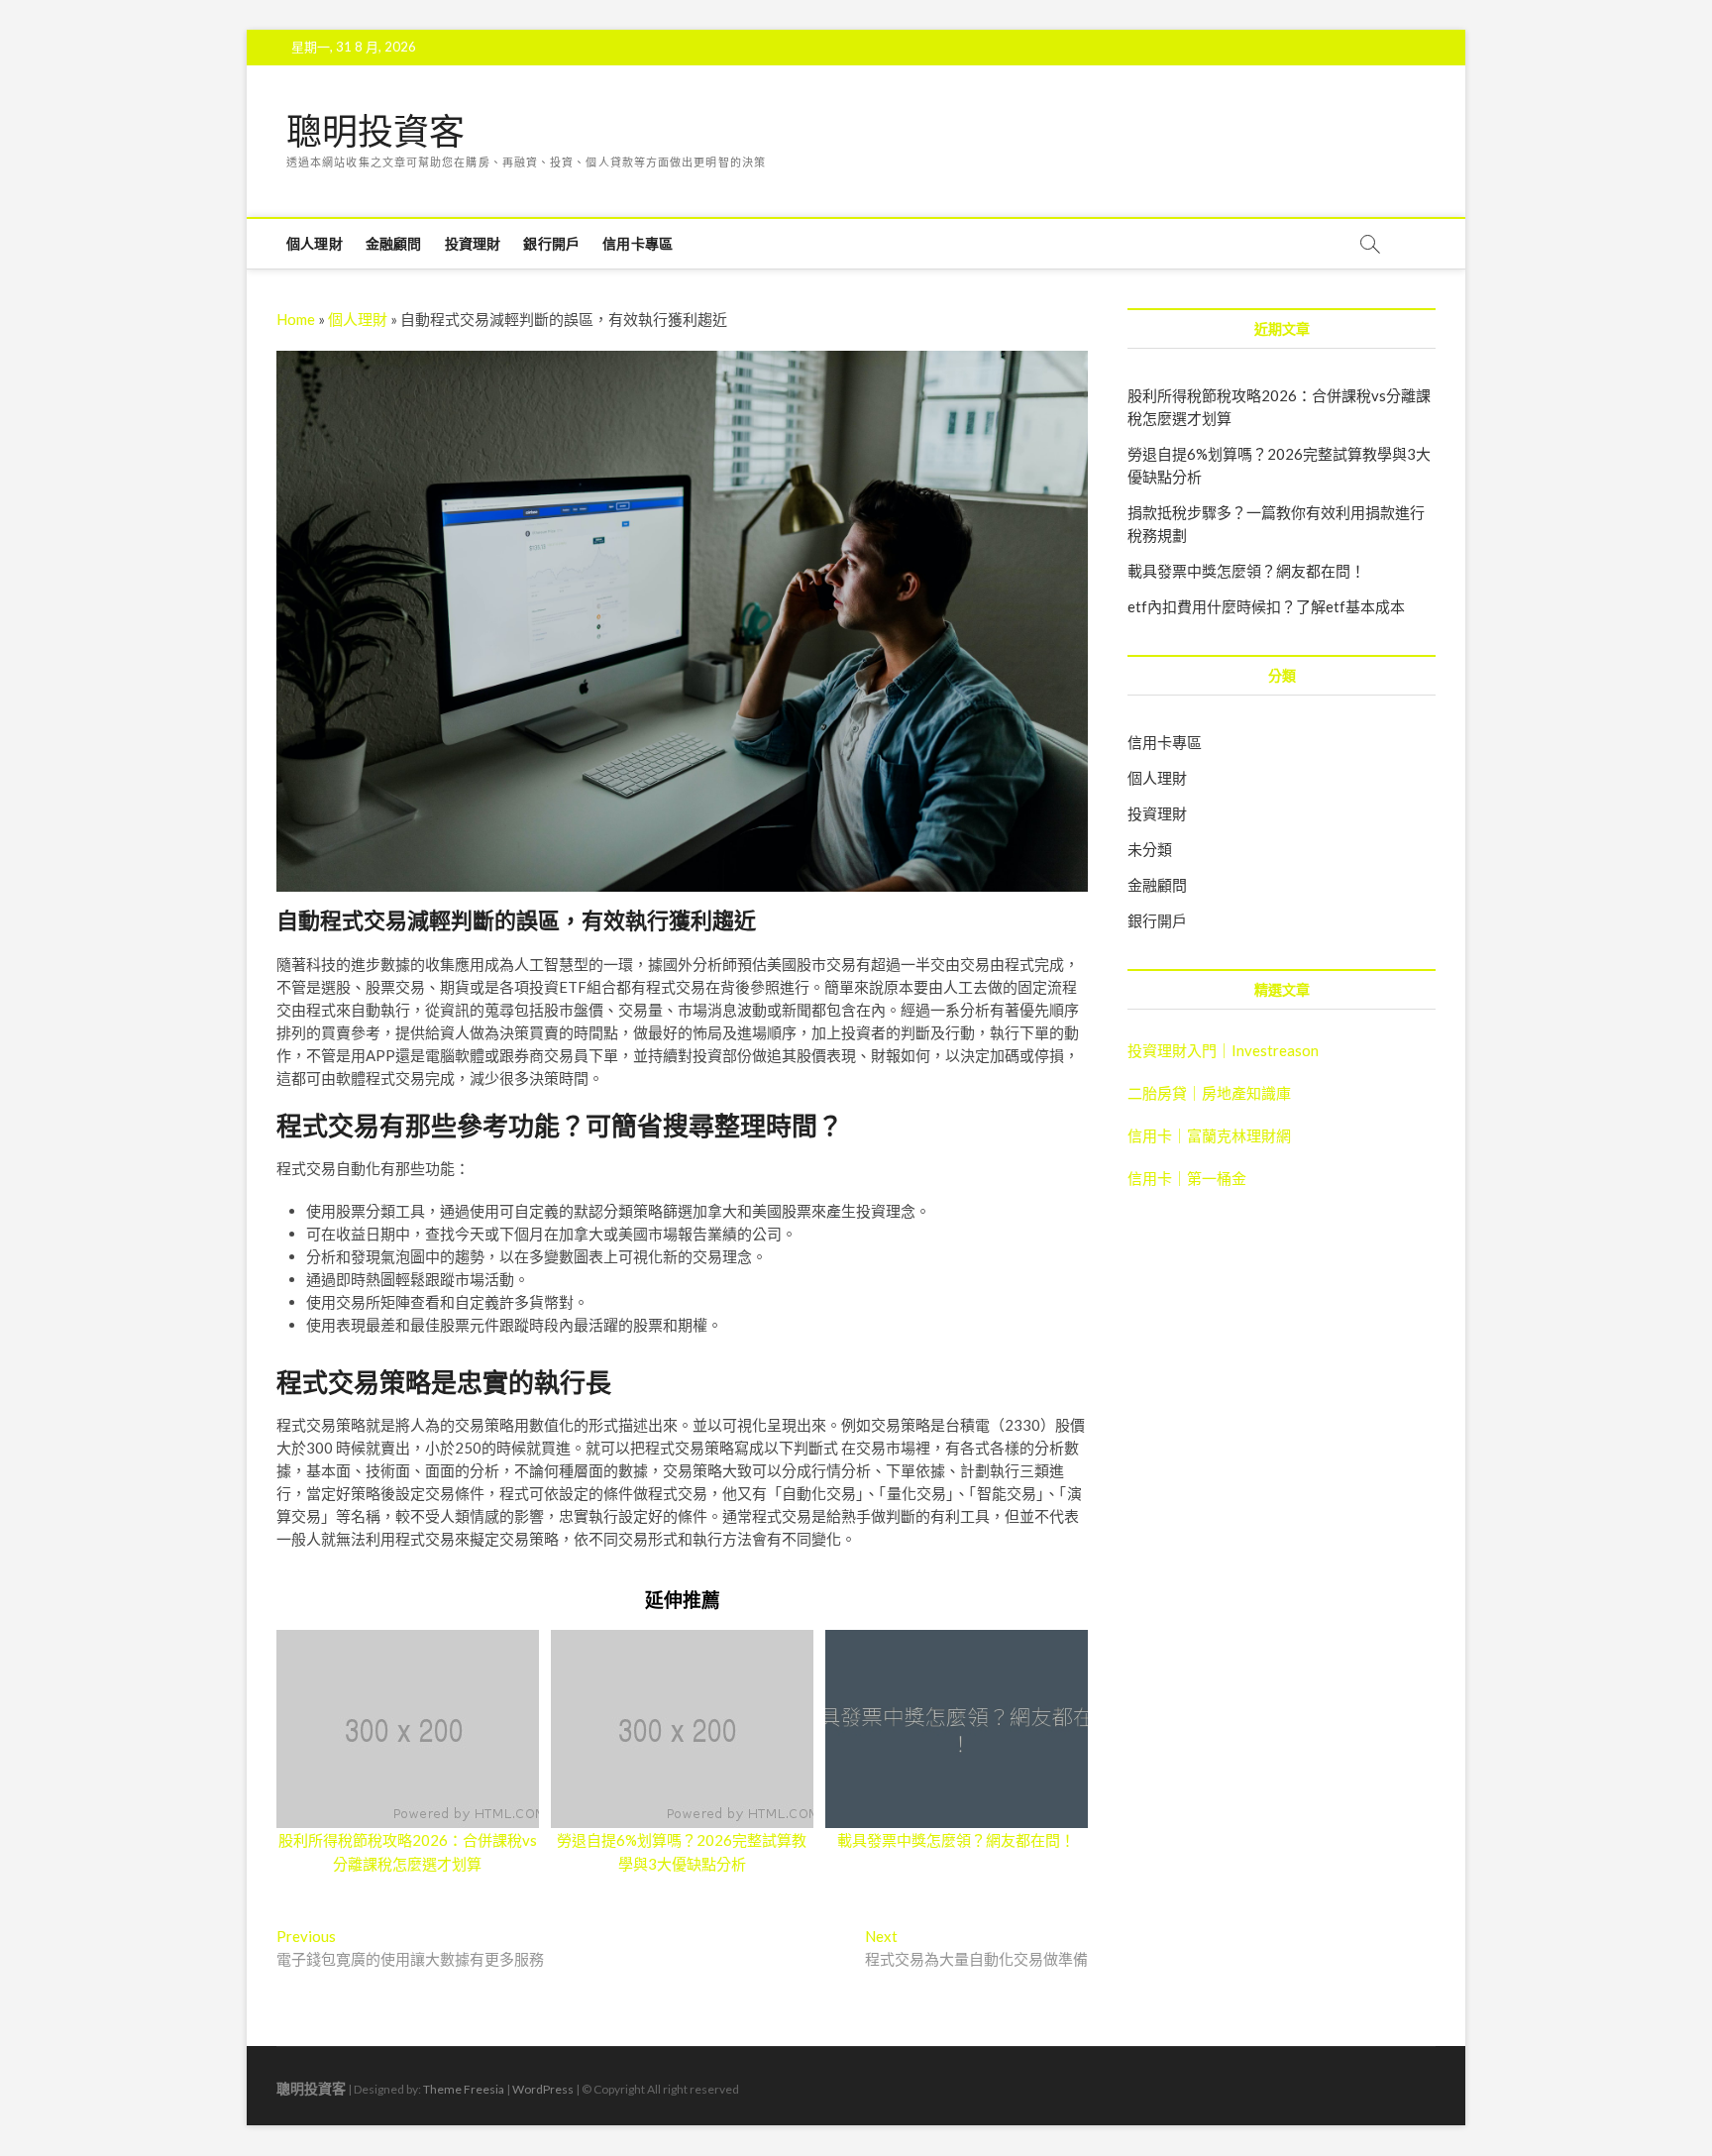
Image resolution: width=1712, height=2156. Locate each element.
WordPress (543, 2089)
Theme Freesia (464, 2089)
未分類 (1150, 849)
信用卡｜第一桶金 (1187, 1178)
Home (296, 319)
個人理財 (315, 243)
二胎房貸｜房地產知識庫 (1209, 1093)
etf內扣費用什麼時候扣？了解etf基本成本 (1266, 606)
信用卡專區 (638, 243)
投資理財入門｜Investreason (1223, 1050)
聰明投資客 (375, 132)
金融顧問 (394, 243)
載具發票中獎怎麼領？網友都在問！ (956, 1840)
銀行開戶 (551, 243)
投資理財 (473, 243)
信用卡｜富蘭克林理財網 (1209, 1135)
